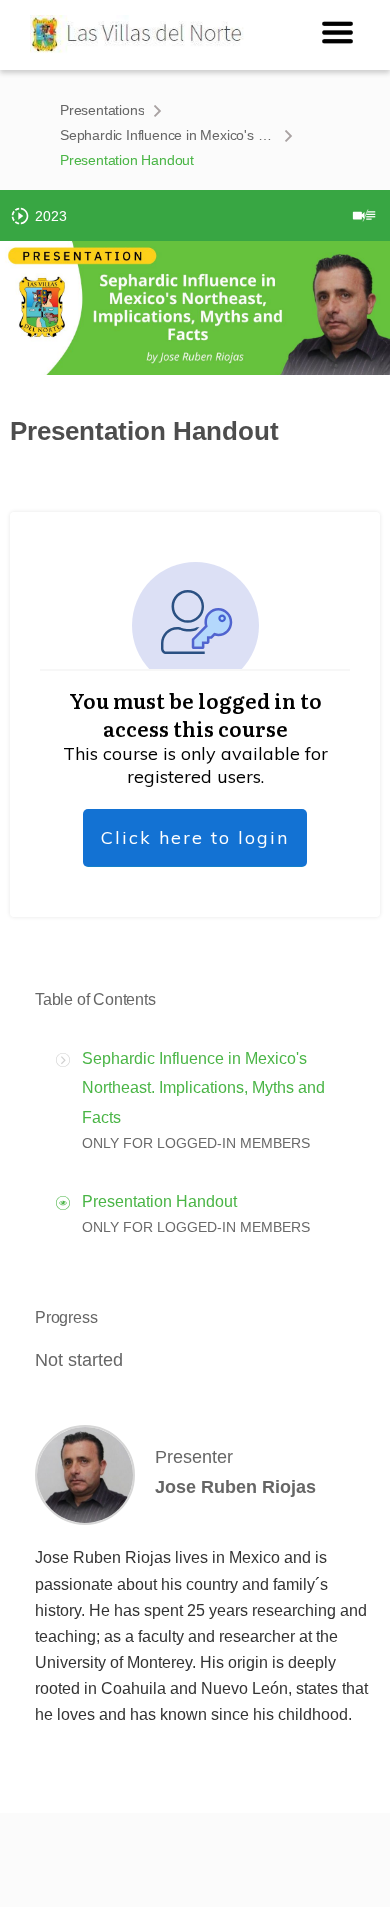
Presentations (102, 110)
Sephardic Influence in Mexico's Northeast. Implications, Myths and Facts (167, 135)
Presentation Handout (159, 1201)
